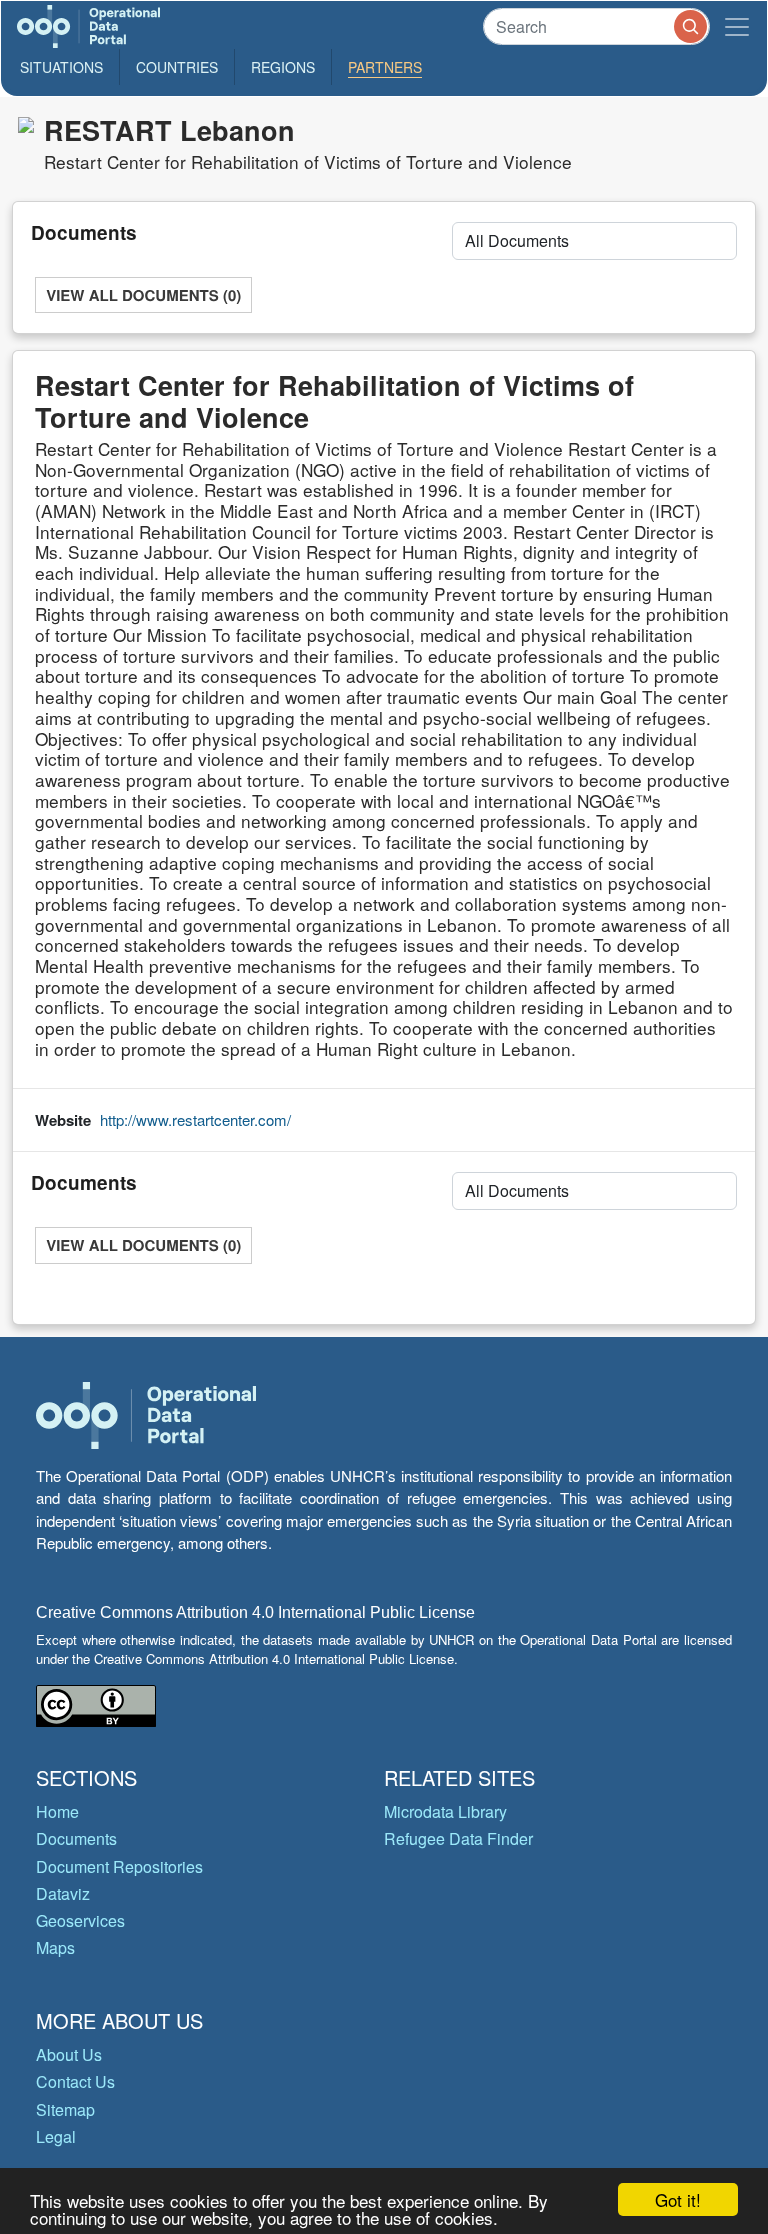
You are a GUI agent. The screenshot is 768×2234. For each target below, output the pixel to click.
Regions (283, 67)
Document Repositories (119, 1866)
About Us (69, 2054)
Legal (56, 2136)
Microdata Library (445, 1811)
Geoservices (80, 1920)
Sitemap (65, 2109)
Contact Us (75, 2081)
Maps (55, 1947)
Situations (61, 67)
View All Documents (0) (143, 295)
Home (57, 1811)
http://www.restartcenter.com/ (195, 1119)
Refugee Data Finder (458, 1838)
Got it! (678, 2199)
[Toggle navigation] (737, 26)
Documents (76, 1838)
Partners (385, 67)
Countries (177, 67)
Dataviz (63, 1893)
